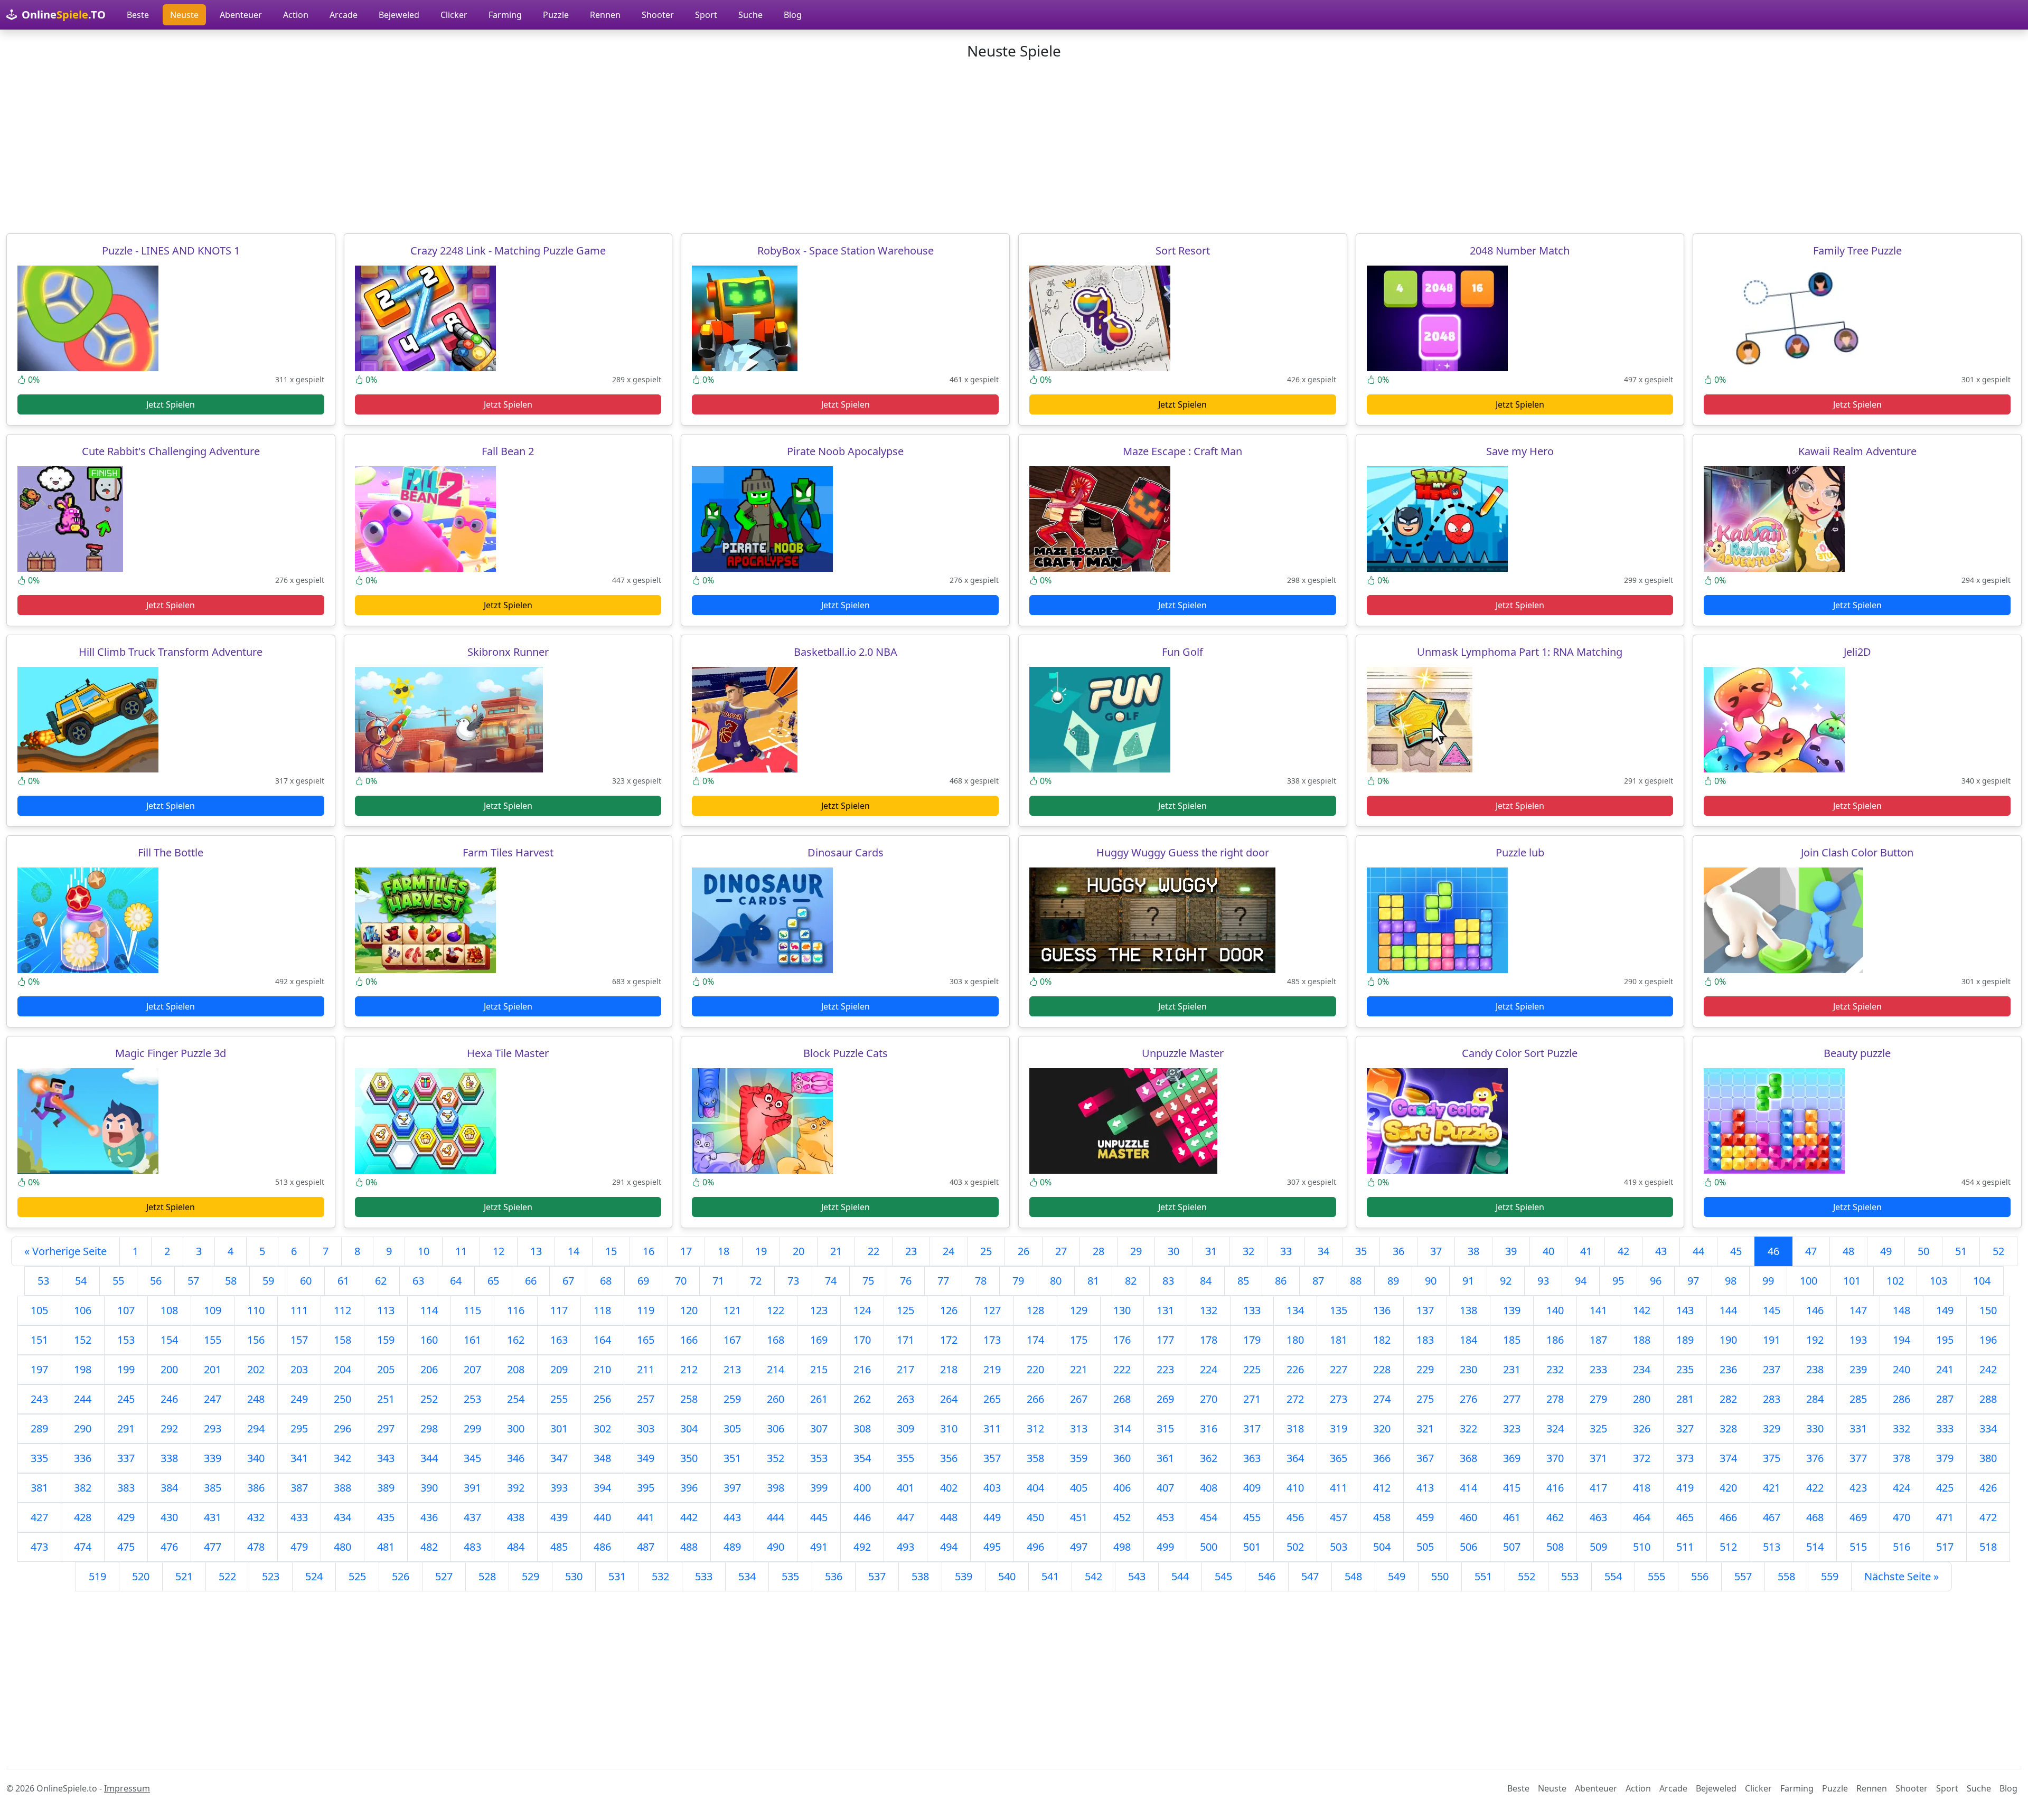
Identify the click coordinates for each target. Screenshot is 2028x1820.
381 (39, 1488)
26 (1024, 1251)
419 (1685, 1488)
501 (1252, 1547)
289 (39, 1428)
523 (271, 1576)
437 (472, 1517)
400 (862, 1488)
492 (862, 1547)
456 (1295, 1517)
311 (992, 1428)
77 (943, 1281)
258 (689, 1399)
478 (256, 1547)
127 (992, 1310)
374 (1728, 1458)
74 (831, 1281)
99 (1768, 1281)
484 (516, 1547)
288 (1988, 1399)
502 (1295, 1547)
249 (299, 1399)
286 (1902, 1399)
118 (602, 1310)
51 (1961, 1251)
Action (296, 15)
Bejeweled (399, 15)
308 (862, 1428)
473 (39, 1547)
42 (1623, 1251)
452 (1122, 1517)
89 (1393, 1281)
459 (1425, 1517)
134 (1295, 1310)
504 (1382, 1547)
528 (487, 1576)
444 (776, 1517)
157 (299, 1340)
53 (43, 1281)
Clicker (454, 15)
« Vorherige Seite (65, 1251)
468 (1815, 1517)
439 (559, 1517)
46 (1773, 1251)
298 (429, 1428)
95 (1618, 1281)
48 (1848, 1251)
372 (1642, 1458)
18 (724, 1251)
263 (905, 1399)
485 (559, 1547)
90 (1431, 1281)
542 (1093, 1576)
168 (776, 1340)
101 (1852, 1281)
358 (1035, 1458)
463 (1598, 1517)
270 (1209, 1399)
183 (1425, 1340)
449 (992, 1517)
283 (1772, 1399)
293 (213, 1428)
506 (1468, 1547)
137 (1425, 1310)
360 (1122, 1458)
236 (1728, 1369)
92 (1506, 1281)
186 (1555, 1340)
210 (602, 1369)
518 (1988, 1547)
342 (342, 1458)
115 (472, 1310)
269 (1165, 1399)
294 (256, 1428)
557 (1743, 1576)
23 (911, 1251)
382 (83, 1488)
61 (343, 1281)
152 (83, 1340)
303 (646, 1428)
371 (1598, 1458)
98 (1731, 1281)
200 (169, 1369)
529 (531, 1576)
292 (169, 1428)
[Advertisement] (1014, 147)
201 (213, 1369)
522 (227, 1576)
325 (1598, 1428)
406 (1122, 1488)
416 (1555, 1488)
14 (574, 1251)
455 (1252, 1517)
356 (949, 1458)
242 (1988, 1369)
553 (1570, 1576)
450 (1035, 1517)
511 (1685, 1547)
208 (516, 1369)
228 (1382, 1369)
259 (732, 1399)
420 (1728, 1488)
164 (602, 1340)
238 (1815, 1369)
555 (1656, 1576)
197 (39, 1369)
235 (1685, 1369)
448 (949, 1517)
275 (1425, 1399)
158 (342, 1340)
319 (1339, 1428)
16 (649, 1251)
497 (1079, 1547)
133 (1252, 1310)
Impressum (127, 1788)
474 (83, 1547)
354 (862, 1458)
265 (992, 1399)
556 (1700, 1576)
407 (1165, 1488)
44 (1698, 1251)
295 (299, 1428)
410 (1295, 1488)
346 (516, 1458)
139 (1512, 1310)
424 (1902, 1488)
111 (299, 1310)
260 (776, 1399)
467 (1772, 1517)
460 (1468, 1517)
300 (516, 1428)
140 (1555, 1310)
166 (689, 1340)
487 (646, 1547)
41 (1586, 1251)
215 (819, 1369)
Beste (138, 15)
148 (1902, 1310)
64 (456, 1281)
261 (819, 1399)
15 (611, 1251)
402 (949, 1488)
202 (256, 1369)
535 (790, 1576)
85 (1243, 1281)
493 (905, 1547)
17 (686, 1251)
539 (964, 1576)
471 (1945, 1517)
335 (39, 1458)
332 (1902, 1428)
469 (1858, 1517)
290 (83, 1428)
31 (1211, 1251)
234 (1642, 1369)
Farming (505, 15)
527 (444, 1576)
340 (256, 1458)
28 (1098, 1251)
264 (949, 1399)
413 (1425, 1488)
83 (1168, 1281)
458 (1382, 1517)
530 (574, 1576)
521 (184, 1576)
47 (1811, 1251)
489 (732, 1547)
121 (732, 1310)
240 (1902, 1369)
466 (1728, 1517)
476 (169, 1547)
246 (169, 1399)
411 (1339, 1488)
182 (1382, 1340)
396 (689, 1488)
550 (1440, 1576)
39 (1511, 1251)
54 (81, 1281)
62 (381, 1281)
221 (1079, 1369)
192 (1815, 1340)
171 (905, 1340)
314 (1122, 1428)
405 (1079, 1488)
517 (1945, 1547)
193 (1858, 1340)
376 (1815, 1458)
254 (516, 1399)
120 (689, 1310)
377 (1858, 1458)
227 (1339, 1369)
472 (1988, 1517)
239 (1858, 1369)
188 (1642, 1340)
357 (992, 1458)
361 (1165, 1458)
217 (905, 1369)
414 (1468, 1488)
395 (646, 1488)
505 (1425, 1547)
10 (424, 1251)
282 (1728, 1399)
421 (1772, 1488)
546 (1267, 1576)
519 (97, 1576)
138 (1468, 1310)
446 (862, 1517)
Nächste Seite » (1902, 1576)
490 (776, 1547)
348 (602, 1458)
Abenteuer (241, 15)
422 (1815, 1488)
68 (606, 1281)
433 (299, 1517)
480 (342, 1547)
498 (1122, 1547)
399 (819, 1488)
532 (660, 1576)
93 (1543, 1281)
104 (1982, 1281)
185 (1512, 1340)
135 (1339, 1310)
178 (1209, 1340)
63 (418, 1281)
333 (1945, 1428)
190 (1728, 1340)
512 (1728, 1547)
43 (1661, 1251)
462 (1555, 1517)
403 (992, 1488)
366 (1382, 1458)
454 (1209, 1517)
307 (819, 1428)
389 (386, 1488)
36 (1398, 1251)
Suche (750, 15)
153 (126, 1340)
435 (386, 1517)
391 (472, 1488)
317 (1252, 1428)
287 (1945, 1399)
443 (732, 1517)
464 (1642, 1517)
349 (646, 1458)
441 (646, 1517)
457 (1339, 1517)
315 (1165, 1428)
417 (1598, 1488)
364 (1295, 1458)
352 (776, 1458)
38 (1473, 1251)
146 (1815, 1310)
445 (819, 1517)
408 (1209, 1488)
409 (1252, 1488)
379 (1945, 1458)
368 (1468, 1458)
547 (1310, 1576)
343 (386, 1458)
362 (1209, 1458)
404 (1035, 1488)
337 (126, 1458)
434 (342, 1517)
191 (1772, 1340)
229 (1425, 1369)
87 (1318, 1281)
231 (1512, 1369)
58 (231, 1281)
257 (646, 1399)
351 (732, 1458)
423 (1858, 1488)
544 (1180, 1576)
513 (1772, 1547)
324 (1555, 1428)
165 (646, 1340)
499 (1165, 1547)
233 (1598, 1369)
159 (386, 1340)
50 (1923, 1251)
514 (1815, 1547)
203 (299, 1369)
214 (776, 1369)
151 (39, 1340)
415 (1512, 1488)
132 (1209, 1310)
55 (118, 1281)
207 (472, 1369)
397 (732, 1488)
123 (819, 1310)
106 (83, 1310)
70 (681, 1281)
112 (342, 1310)
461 (1512, 1517)
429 (126, 1517)
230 (1468, 1369)
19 (761, 1251)
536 (834, 1576)
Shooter (658, 15)
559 (1830, 1576)
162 (516, 1340)
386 (256, 1488)
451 (1079, 1517)
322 (1468, 1428)
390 (429, 1488)
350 (689, 1458)
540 (1007, 1576)
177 (1165, 1340)
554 (1613, 1576)
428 (83, 1517)
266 (1035, 1399)
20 (799, 1251)
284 (1815, 1399)
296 (342, 1428)
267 (1079, 1399)
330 (1815, 1428)
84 (1206, 1281)
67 (568, 1281)
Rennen (605, 15)
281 (1685, 1399)
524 (314, 1576)
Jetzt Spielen (171, 404)
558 (1786, 1576)
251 (386, 1399)
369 (1512, 1458)
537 (877, 1576)
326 (1642, 1428)
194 (1902, 1340)
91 (1468, 1281)
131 (1165, 1310)
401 (905, 1488)
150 (1988, 1310)
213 (732, 1369)
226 (1295, 1369)
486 (602, 1547)
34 (1323, 1251)
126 (949, 1310)
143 (1685, 1310)
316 (1209, 1428)
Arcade (344, 15)
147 (1858, 1310)
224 (1209, 1369)
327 (1685, 1428)
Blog (793, 15)
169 (819, 1340)
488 (689, 1547)
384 (169, 1488)
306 (776, 1428)
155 (213, 1340)
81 (1093, 1281)
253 (472, 1399)
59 (268, 1281)
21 (836, 1251)
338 (169, 1458)
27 (1061, 1251)
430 (169, 1517)
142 (1642, 1310)
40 (1548, 1251)
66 (531, 1281)
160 (429, 1340)
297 (386, 1428)
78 (981, 1281)
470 (1902, 1517)
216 (862, 1369)
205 (386, 1369)
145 (1772, 1310)
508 (1555, 1547)
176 (1122, 1340)
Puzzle (556, 15)
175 (1079, 1340)
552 (1527, 1576)
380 (1988, 1458)
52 (1998, 1251)
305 (732, 1428)
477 (213, 1547)
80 (1056, 1281)
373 (1685, 1458)
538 (920, 1576)
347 (559, 1458)
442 (689, 1517)
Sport (706, 15)
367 (1425, 1458)
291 (126, 1428)
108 (169, 1310)
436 (429, 1517)
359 (1079, 1458)
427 (39, 1517)
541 (1050, 1576)
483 (472, 1547)
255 (559, 1399)
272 (1295, 1399)
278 (1555, 1399)
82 (1131, 1281)
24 (949, 1251)
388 (342, 1488)
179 (1252, 1340)
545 (1223, 1576)
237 (1772, 1369)
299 (472, 1428)
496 (1035, 1547)
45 (1736, 1251)
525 (357, 1576)
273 (1339, 1399)
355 (905, 1458)
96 (1656, 1281)
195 (1945, 1340)
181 (1339, 1340)
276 (1468, 1399)
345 (472, 1458)
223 (1165, 1369)
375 (1772, 1458)
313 (1079, 1428)
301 (559, 1428)
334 (1988, 1428)
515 (1858, 1547)
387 (299, 1488)
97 (1693, 1281)
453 (1165, 1517)
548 (1353, 1576)
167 (732, 1340)
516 (1902, 1547)
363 (1252, 1458)
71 (718, 1281)
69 (643, 1281)
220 (1035, 1369)
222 (1122, 1369)
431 (213, 1517)
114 (429, 1310)
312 (1035, 1428)
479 (299, 1547)
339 (213, 1458)
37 (1436, 1251)
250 (342, 1399)
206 (429, 1369)
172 (949, 1340)
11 (461, 1251)
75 (868, 1281)
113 (386, 1310)
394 (602, 1488)
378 (1902, 1458)
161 (472, 1340)
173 (992, 1340)
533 (704, 1576)
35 (1361, 1251)
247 (213, 1399)
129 (1079, 1310)
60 (306, 1281)
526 (401, 1576)
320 (1382, 1428)
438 (516, 1517)
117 (559, 1310)
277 (1512, 1399)
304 (689, 1428)
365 (1339, 1458)
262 (862, 1399)
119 (646, 1310)
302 (602, 1428)
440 (602, 1517)
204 (342, 1369)
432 (256, 1517)
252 (429, 1399)
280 (1642, 1399)
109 (213, 1310)
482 (429, 1547)
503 (1339, 1547)
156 (256, 1340)
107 (126, 1310)
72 (756, 1281)
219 (992, 1369)
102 (1895, 1281)
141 (1598, 1310)
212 (689, 1369)
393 (559, 1488)
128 (1035, 1310)
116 (516, 1310)
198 (83, 1369)
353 (819, 1458)
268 (1122, 1399)
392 (516, 1488)
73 (793, 1281)
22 (874, 1251)
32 (1248, 1251)
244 (83, 1399)
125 (905, 1310)
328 (1728, 1428)
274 (1382, 1399)
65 (493, 1281)
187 (1598, 1340)
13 (536, 1251)
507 (1512, 1547)
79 (1018, 1281)
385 (213, 1488)
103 (1938, 1281)
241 (1945, 1369)
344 (429, 1458)
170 (862, 1340)
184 (1468, 1340)
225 (1252, 1369)
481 (386, 1547)
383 (126, 1488)
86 (1281, 1281)
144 (1728, 1310)
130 (1122, 1310)
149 (1945, 1310)
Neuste (184, 15)
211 (646, 1369)
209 (559, 1369)
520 (141, 1576)
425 (1945, 1488)
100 (1809, 1281)
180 (1295, 1340)
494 (949, 1547)
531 (617, 1576)
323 (1512, 1428)
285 (1858, 1399)
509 (1598, 1547)
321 (1425, 1428)
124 (862, 1310)
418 (1642, 1488)
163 (559, 1340)
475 (126, 1547)
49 (1886, 1251)
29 (1136, 1251)
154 (169, 1340)
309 (905, 1428)
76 (906, 1281)
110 (256, 1310)
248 (256, 1399)
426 (1988, 1488)
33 (1286, 1251)
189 (1685, 1340)
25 (986, 1251)
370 (1555, 1458)
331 (1858, 1428)
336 (83, 1458)
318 (1295, 1428)
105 (39, 1310)
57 (193, 1281)
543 (1137, 1576)
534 (747, 1576)
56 (156, 1281)
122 (776, 1310)
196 (1988, 1340)
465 (1685, 1517)
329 (1772, 1428)
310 (949, 1428)
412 (1382, 1488)
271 (1252, 1399)
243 (39, 1399)
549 (1397, 1576)
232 (1555, 1369)
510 (1642, 1547)
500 (1209, 1547)
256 (602, 1399)
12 (499, 1251)
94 (1581, 1281)
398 (776, 1488)
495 (992, 1547)
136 (1382, 1310)
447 (905, 1517)
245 (126, 1399)
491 (819, 1547)
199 (126, 1369)
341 (299, 1458)
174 (1035, 1340)
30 (1173, 1251)
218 (949, 1369)
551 (1483, 1576)
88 (1356, 1281)
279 (1598, 1399)
